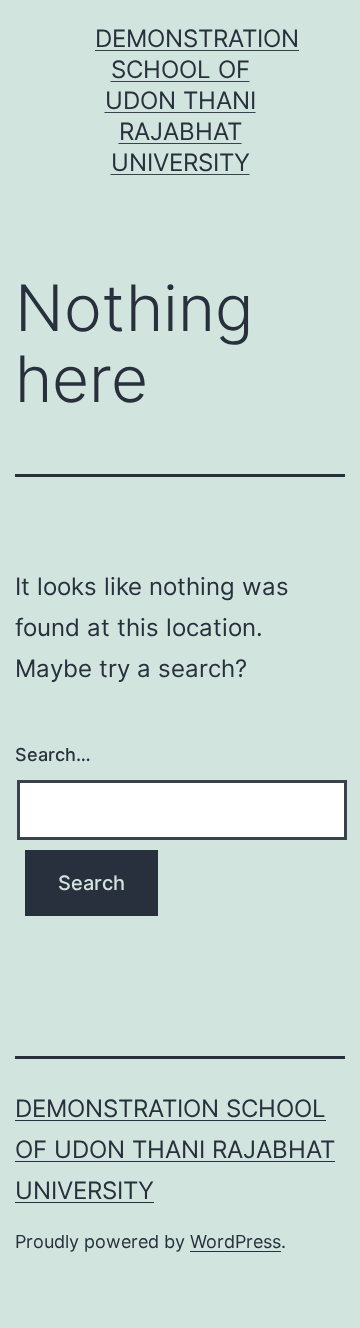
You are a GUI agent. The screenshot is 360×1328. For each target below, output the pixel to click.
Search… (53, 754)
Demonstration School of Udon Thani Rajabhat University (197, 101)
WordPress (235, 1241)
